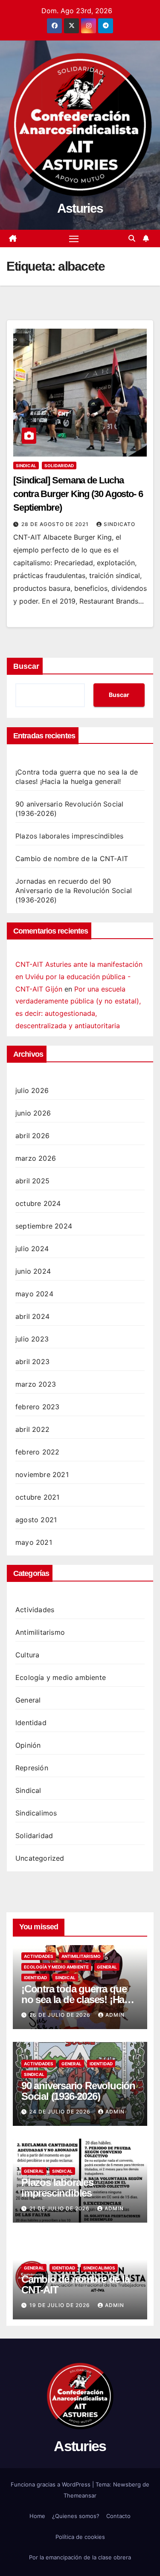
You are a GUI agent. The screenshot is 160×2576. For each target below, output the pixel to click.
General (28, 1700)
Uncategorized (40, 1858)
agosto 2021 (36, 1520)
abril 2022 (32, 1429)
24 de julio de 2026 (61, 2112)
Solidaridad (59, 465)
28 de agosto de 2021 (56, 524)
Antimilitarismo (40, 1632)
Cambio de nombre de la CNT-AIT (72, 859)
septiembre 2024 (44, 1226)
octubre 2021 (37, 1497)
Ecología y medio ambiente (61, 1677)
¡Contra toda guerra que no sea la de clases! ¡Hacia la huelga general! (79, 1999)
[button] (132, 238)
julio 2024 (32, 1249)
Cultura (27, 1655)
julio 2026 (32, 1090)
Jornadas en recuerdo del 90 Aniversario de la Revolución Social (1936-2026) (74, 890)
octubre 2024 (38, 1203)
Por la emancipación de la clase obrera (80, 2557)
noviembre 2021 (42, 1474)
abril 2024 (32, 1316)
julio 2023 (32, 1339)
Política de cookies (80, 2537)
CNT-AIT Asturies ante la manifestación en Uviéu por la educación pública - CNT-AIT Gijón (79, 977)
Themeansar (80, 2495)
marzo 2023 (36, 1384)
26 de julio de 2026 (61, 2015)
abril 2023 (32, 1362)
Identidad (31, 1723)
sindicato (119, 524)
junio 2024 (33, 1271)
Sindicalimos (36, 1813)
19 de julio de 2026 (61, 2305)
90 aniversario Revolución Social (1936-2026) (78, 2091)
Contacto (118, 2516)
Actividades (35, 1610)
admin (115, 2015)
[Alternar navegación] (74, 239)
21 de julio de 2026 (60, 2208)
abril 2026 (32, 1136)
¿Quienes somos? (76, 2516)
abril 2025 (32, 1181)
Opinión (28, 1745)
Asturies (80, 208)
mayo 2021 (34, 1542)
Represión (32, 1768)
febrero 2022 (37, 1452)
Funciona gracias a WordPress (51, 2484)
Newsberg (127, 2484)
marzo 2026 (36, 1158)
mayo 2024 (34, 1294)
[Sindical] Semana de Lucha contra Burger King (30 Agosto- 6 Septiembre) (78, 494)
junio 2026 (33, 1113)
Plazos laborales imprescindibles (69, 836)
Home (37, 2516)
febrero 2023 (37, 1407)
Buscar (26, 666)
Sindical (26, 465)
